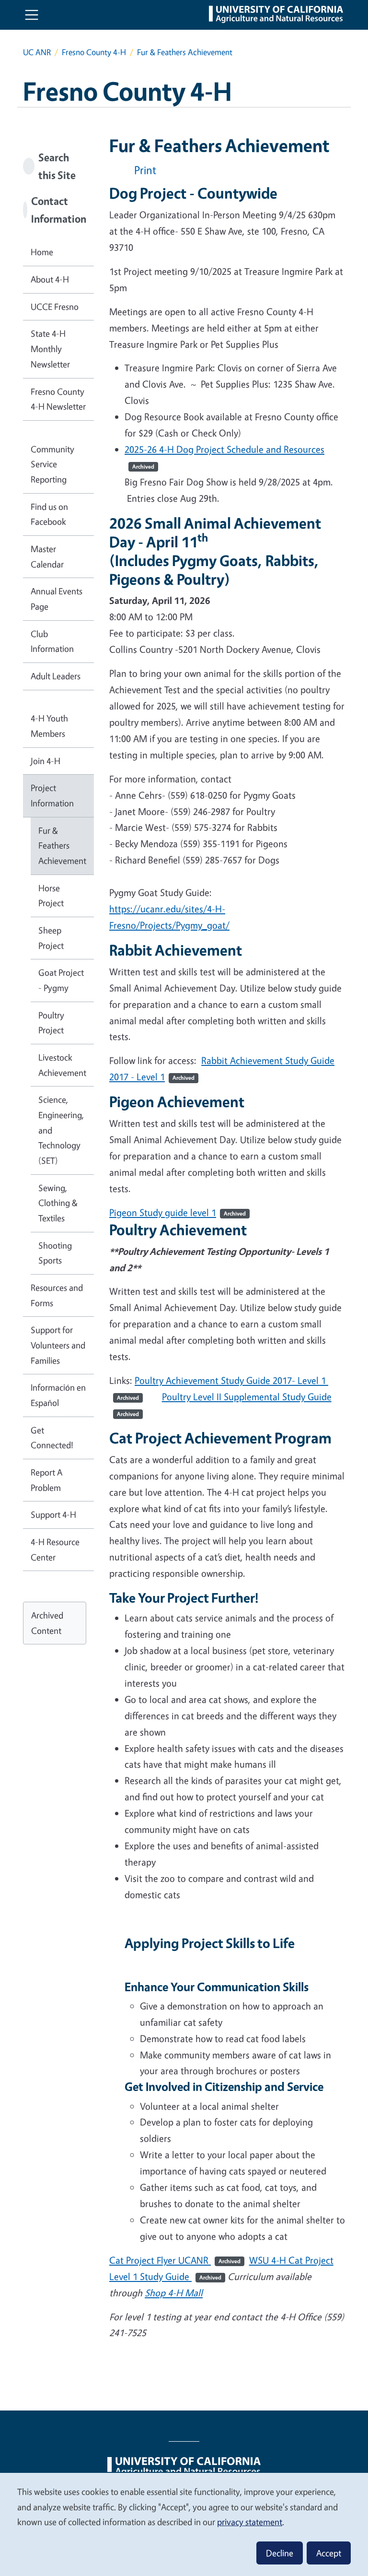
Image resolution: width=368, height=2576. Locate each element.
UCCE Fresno (55, 307)
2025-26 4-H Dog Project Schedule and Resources (224, 449)
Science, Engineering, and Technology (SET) (61, 1130)
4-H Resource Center (55, 1549)
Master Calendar (47, 556)
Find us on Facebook (49, 514)
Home (42, 252)
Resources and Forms (57, 1295)
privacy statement (250, 2522)
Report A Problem (46, 1480)
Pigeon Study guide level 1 (163, 1212)
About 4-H (50, 279)
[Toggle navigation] (32, 15)
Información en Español (58, 1395)
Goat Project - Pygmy (61, 980)
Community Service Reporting (52, 464)
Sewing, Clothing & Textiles (58, 1203)
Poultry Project (51, 1023)
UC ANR (37, 52)
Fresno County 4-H (94, 52)
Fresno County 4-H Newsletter (58, 399)
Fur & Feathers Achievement (62, 845)
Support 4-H (53, 1514)
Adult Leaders (56, 676)
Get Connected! (52, 1438)
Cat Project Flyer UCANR (175, 2260)
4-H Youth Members (49, 726)
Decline (280, 2553)
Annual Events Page (57, 599)
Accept (329, 2553)
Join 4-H (46, 761)
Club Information (52, 641)
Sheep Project (51, 938)
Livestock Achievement (62, 1065)
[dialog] (184, 2524)
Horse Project (51, 896)
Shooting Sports (55, 1253)
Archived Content (47, 1623)
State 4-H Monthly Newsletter (50, 349)
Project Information (52, 795)
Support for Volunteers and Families (58, 1345)
